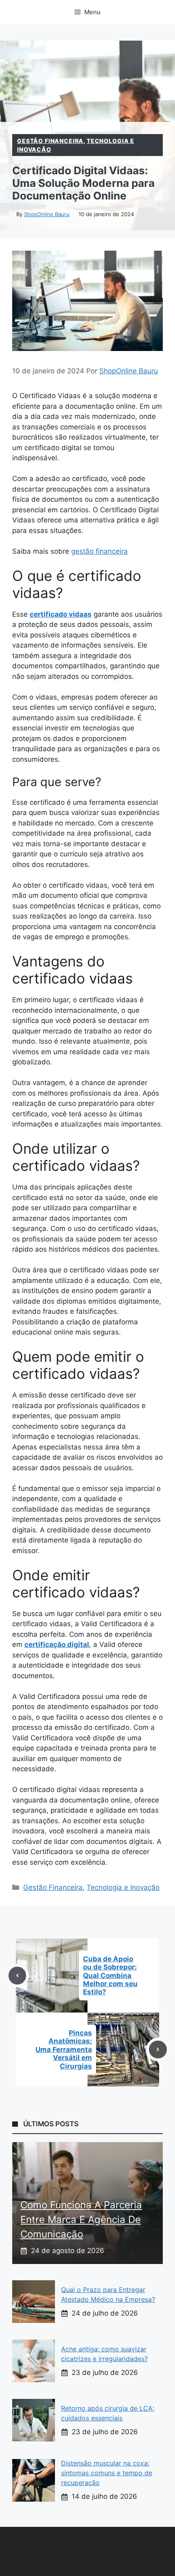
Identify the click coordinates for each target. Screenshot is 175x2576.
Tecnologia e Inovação (123, 1887)
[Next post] (158, 2050)
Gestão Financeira (50, 141)
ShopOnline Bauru (47, 214)
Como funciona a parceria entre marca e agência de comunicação (81, 2220)
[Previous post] (17, 1976)
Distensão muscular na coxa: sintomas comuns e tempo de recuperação (107, 2473)
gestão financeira (100, 551)
